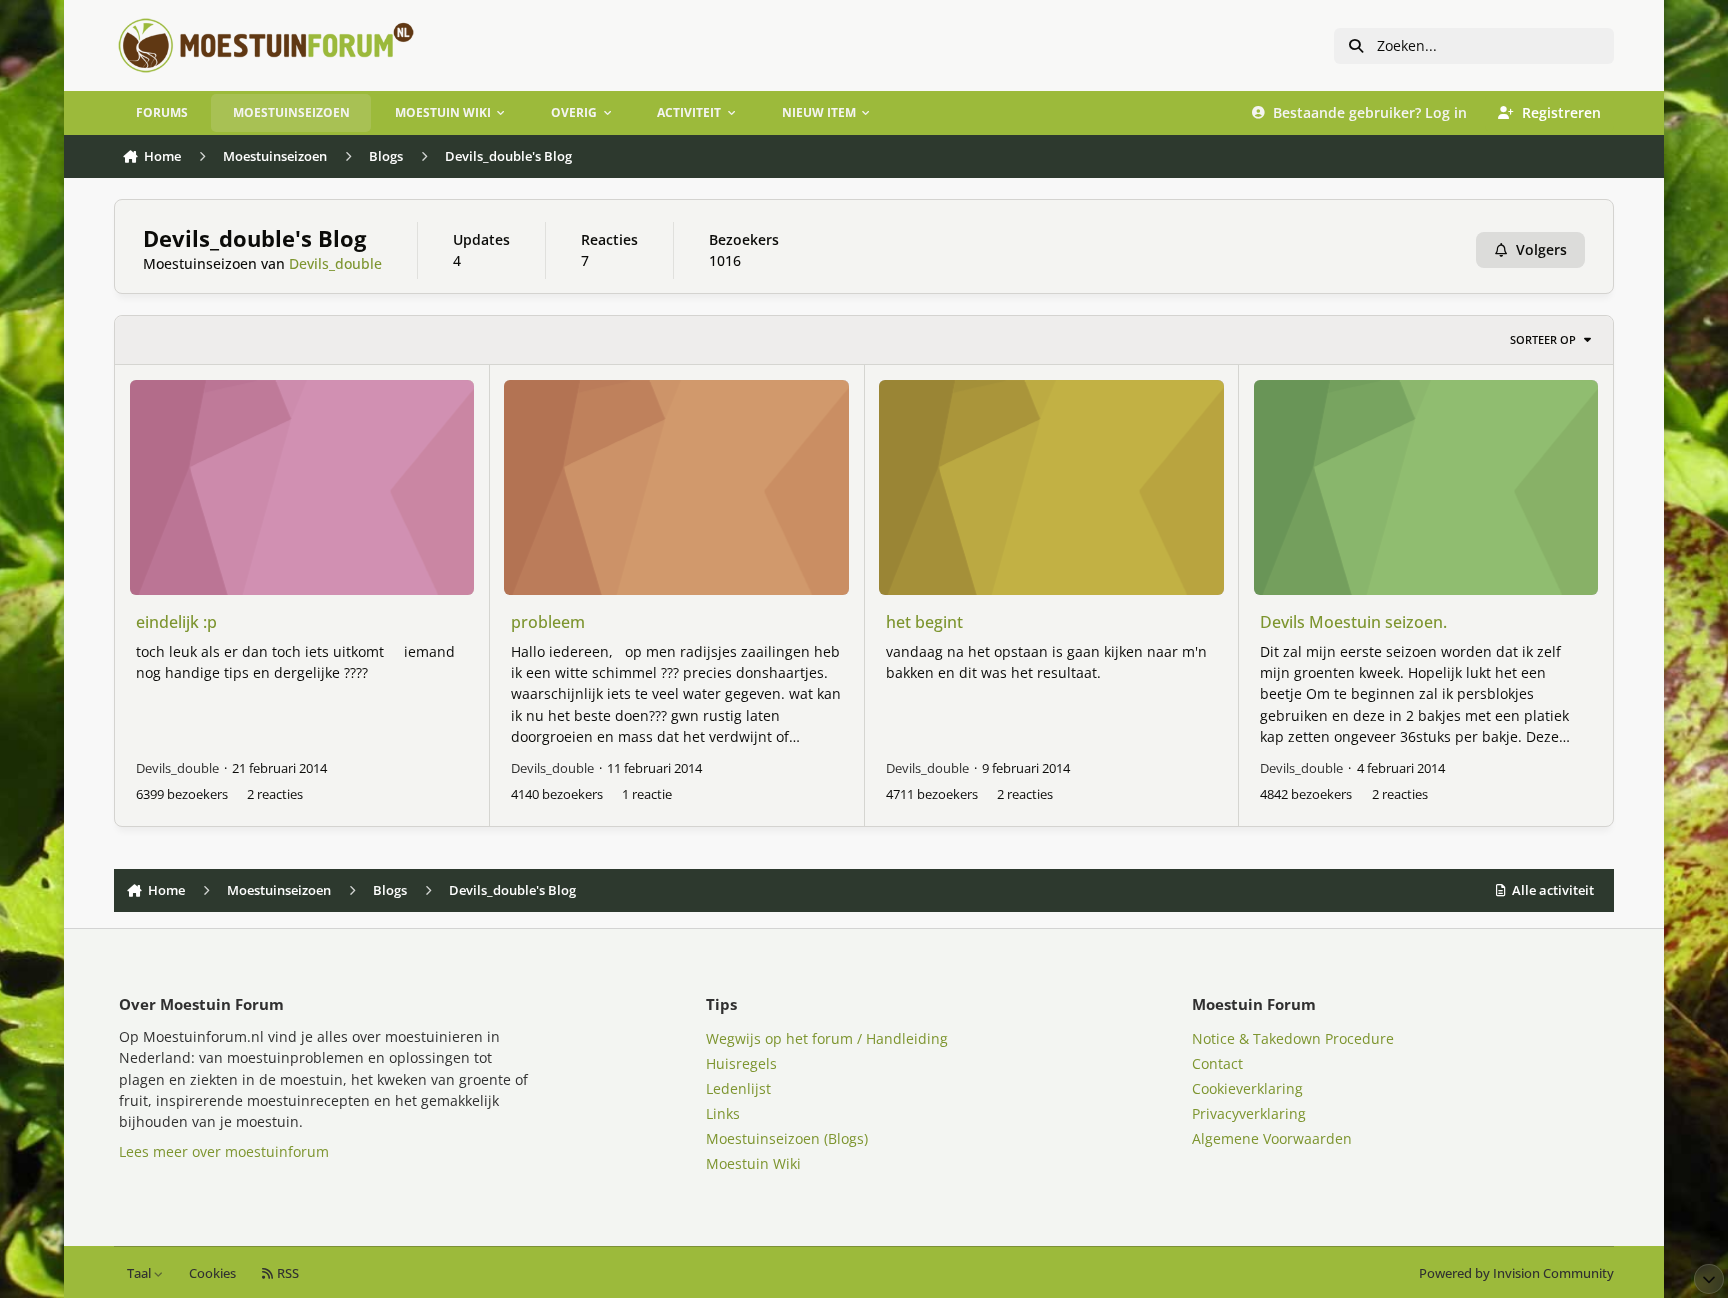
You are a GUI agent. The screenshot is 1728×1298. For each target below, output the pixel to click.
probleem (548, 622)
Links (723, 1113)
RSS (286, 1273)
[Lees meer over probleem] (676, 487)
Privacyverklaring (1249, 1113)
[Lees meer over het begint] (1051, 487)
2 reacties (275, 794)
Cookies (212, 1273)
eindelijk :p (176, 622)
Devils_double (335, 263)
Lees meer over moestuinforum (224, 1151)
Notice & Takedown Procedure (1293, 1038)
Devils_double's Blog (254, 238)
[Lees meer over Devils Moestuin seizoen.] (1426, 487)
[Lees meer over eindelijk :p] (302, 487)
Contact (1217, 1063)
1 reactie (647, 794)
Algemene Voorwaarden (1272, 1138)
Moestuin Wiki (753, 1163)
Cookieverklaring (1247, 1088)
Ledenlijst (738, 1088)
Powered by (1516, 1273)
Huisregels (741, 1063)
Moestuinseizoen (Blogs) (787, 1138)
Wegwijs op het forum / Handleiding (827, 1038)
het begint (924, 622)
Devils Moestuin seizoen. (1353, 622)
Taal (140, 1273)
